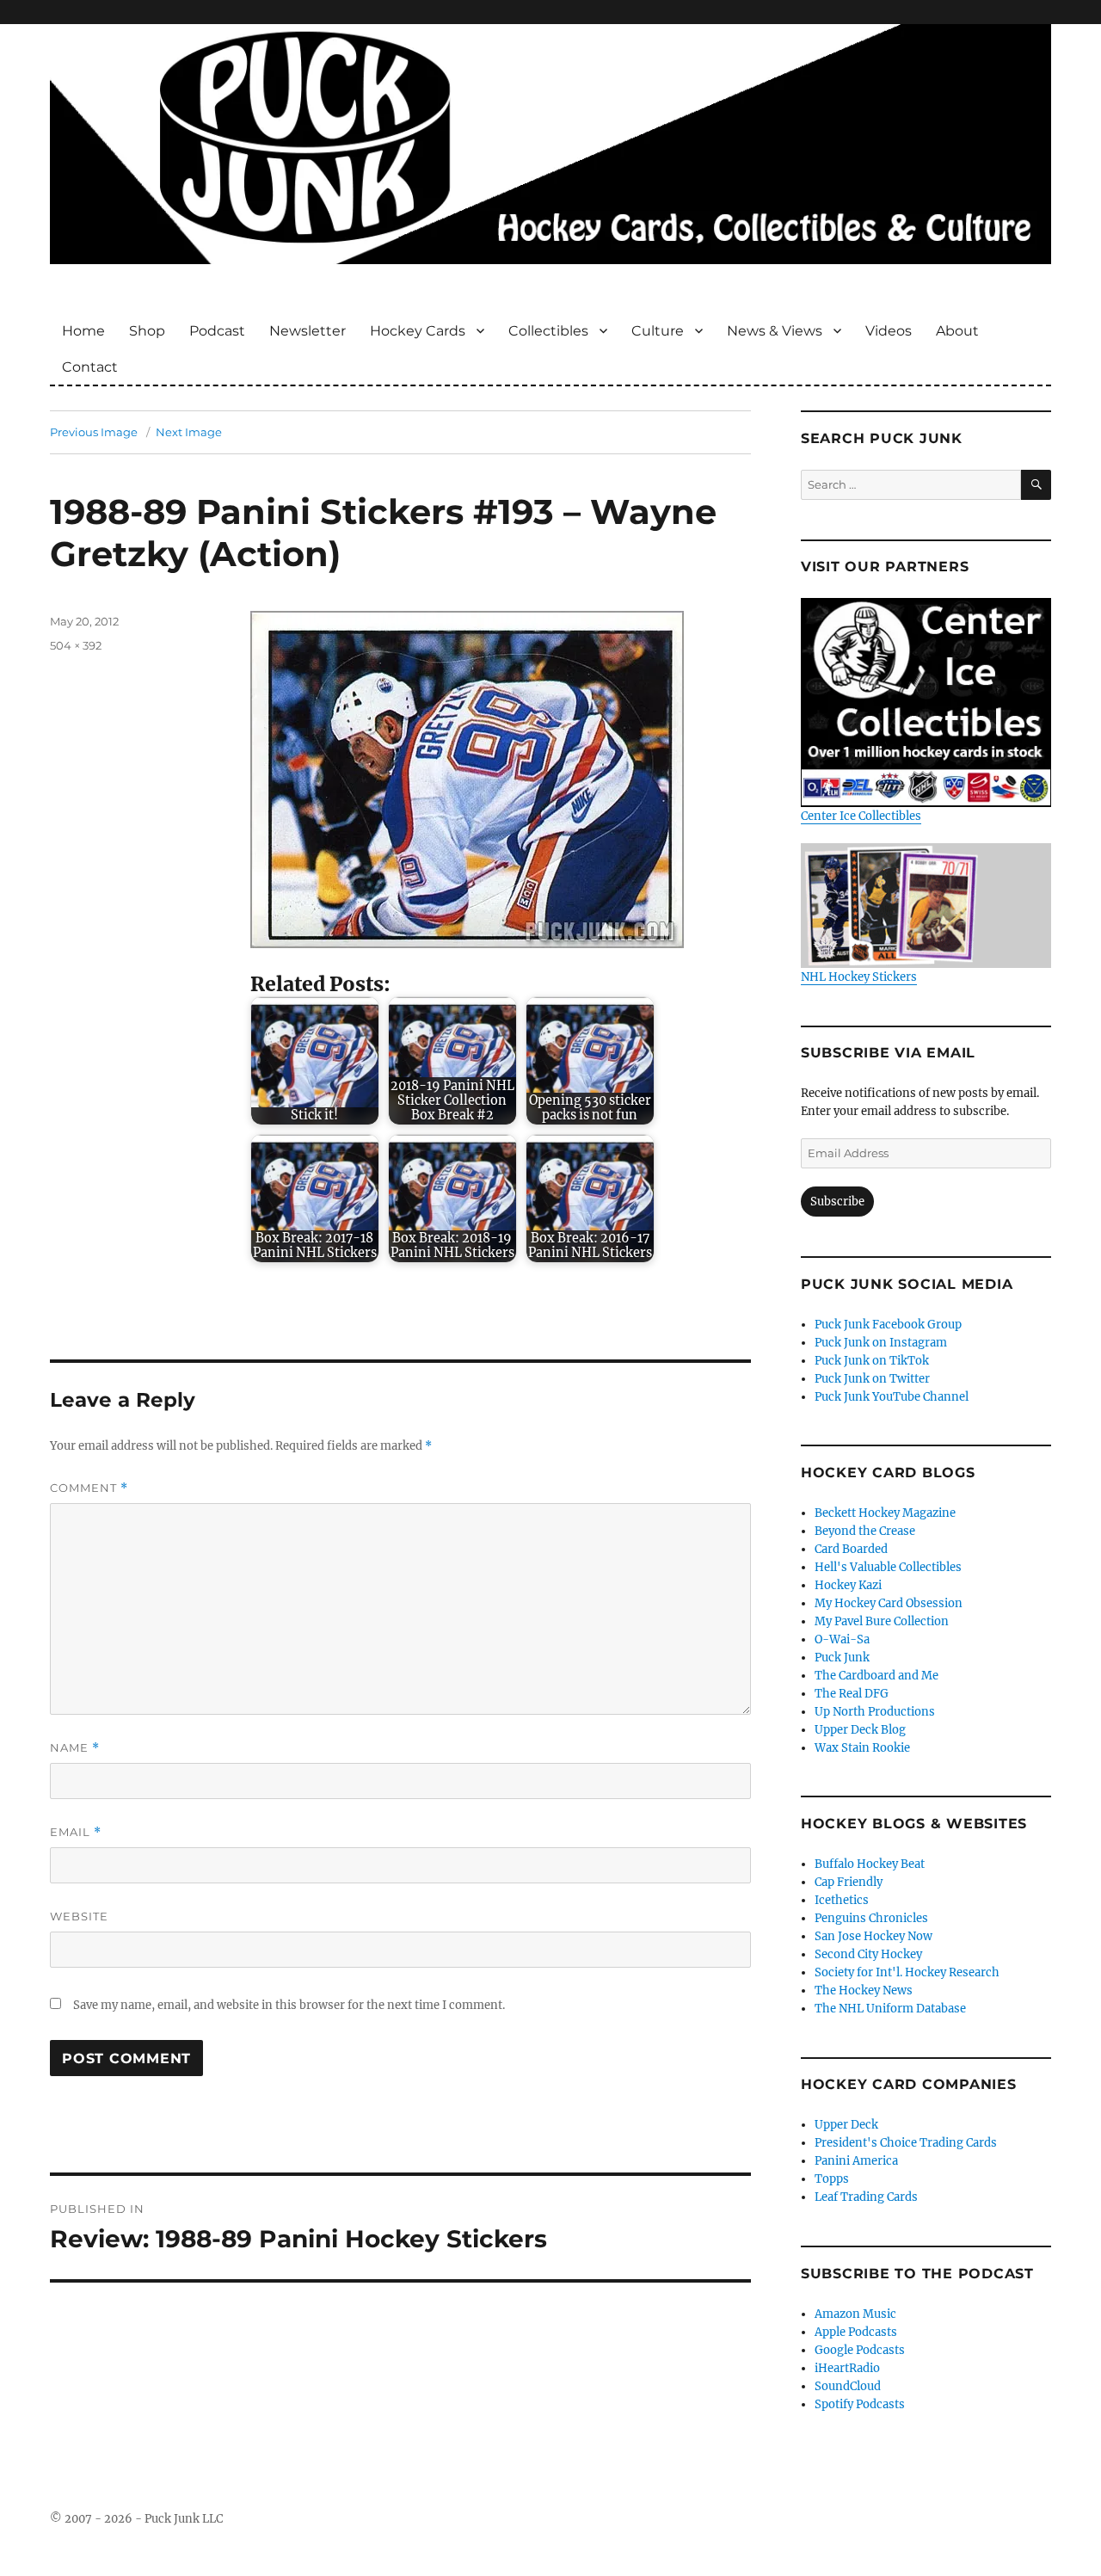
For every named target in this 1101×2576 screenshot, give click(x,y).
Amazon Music (855, 2314)
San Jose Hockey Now (873, 1936)
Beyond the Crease (865, 1531)
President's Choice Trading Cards (906, 2143)
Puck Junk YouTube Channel (892, 1397)
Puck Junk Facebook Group (888, 1325)
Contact (90, 367)
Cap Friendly (849, 1882)
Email (76, 1832)
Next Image (189, 432)
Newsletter (308, 331)
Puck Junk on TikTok (872, 1361)
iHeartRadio (847, 2368)
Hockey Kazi (848, 1585)
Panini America (856, 2161)
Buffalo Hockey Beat (870, 1864)
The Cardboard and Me (876, 1676)
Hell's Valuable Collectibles (888, 1567)
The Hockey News (864, 1991)
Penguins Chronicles (871, 1918)
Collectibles (548, 331)
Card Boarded (851, 1549)
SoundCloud (848, 2386)
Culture (658, 331)
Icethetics (842, 1900)
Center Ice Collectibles (861, 816)
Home (83, 331)
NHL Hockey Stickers (859, 977)
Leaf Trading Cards (866, 2197)
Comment (89, 1488)
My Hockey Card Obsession (889, 1603)
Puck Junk (842, 1658)
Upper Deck (846, 2125)
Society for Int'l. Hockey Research (907, 1972)
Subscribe (837, 1202)
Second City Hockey (868, 1954)
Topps (832, 2179)
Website (79, 1916)
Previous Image (94, 432)
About (957, 331)
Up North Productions (875, 1712)
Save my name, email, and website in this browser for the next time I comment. (289, 2005)
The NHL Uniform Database (890, 2009)
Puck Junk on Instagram (881, 1343)
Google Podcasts (860, 2350)
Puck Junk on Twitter (872, 1379)
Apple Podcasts (856, 2332)
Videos (889, 331)
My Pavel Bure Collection (882, 1621)
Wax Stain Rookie (862, 1748)
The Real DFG (852, 1694)
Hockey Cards (418, 331)
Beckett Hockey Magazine (885, 1513)
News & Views (775, 331)
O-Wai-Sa (842, 1639)
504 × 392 (76, 645)
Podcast (217, 331)
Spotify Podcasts (860, 2404)
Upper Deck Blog (860, 1730)
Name (75, 1748)
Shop (147, 331)
